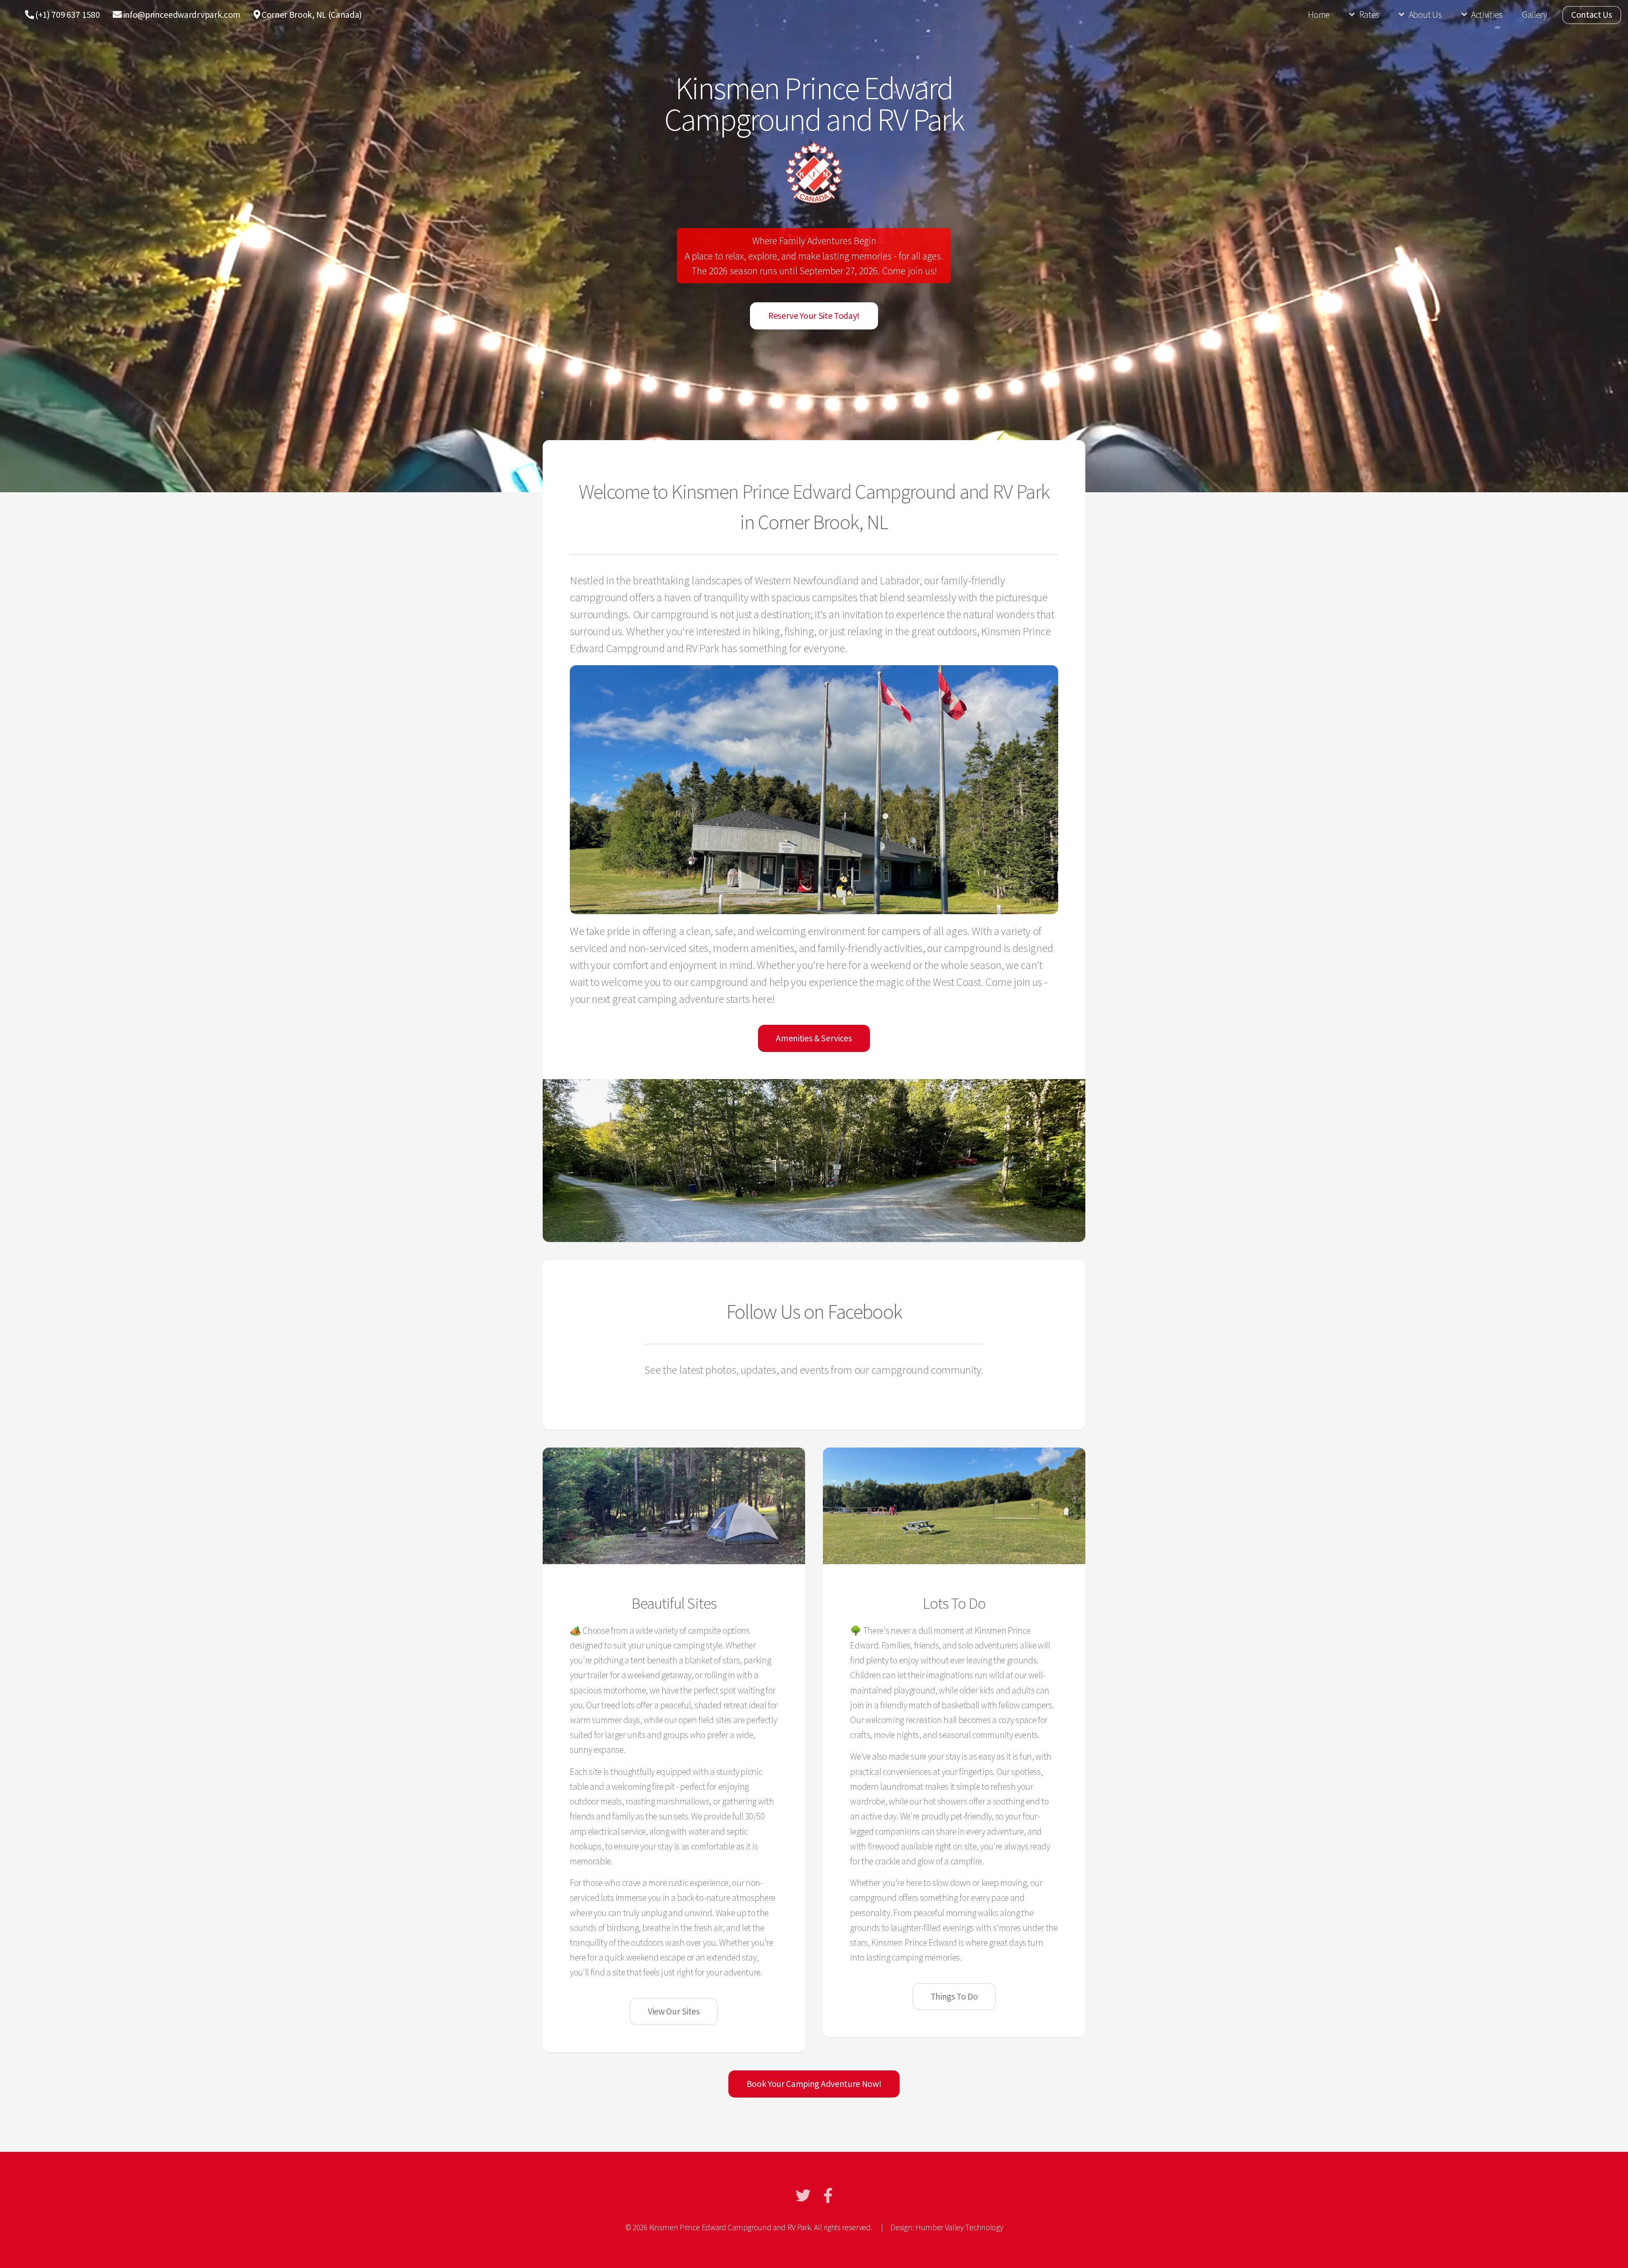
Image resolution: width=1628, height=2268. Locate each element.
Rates (1369, 15)
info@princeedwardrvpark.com (181, 15)
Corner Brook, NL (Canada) (311, 15)
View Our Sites (674, 2011)
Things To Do (954, 1996)
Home (1319, 15)
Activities (1487, 15)
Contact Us (1592, 15)
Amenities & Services (814, 1038)
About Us (1425, 15)
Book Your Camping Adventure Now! (814, 2084)
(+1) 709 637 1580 (67, 15)
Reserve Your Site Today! (814, 316)
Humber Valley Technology (959, 2227)
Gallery (1535, 15)
